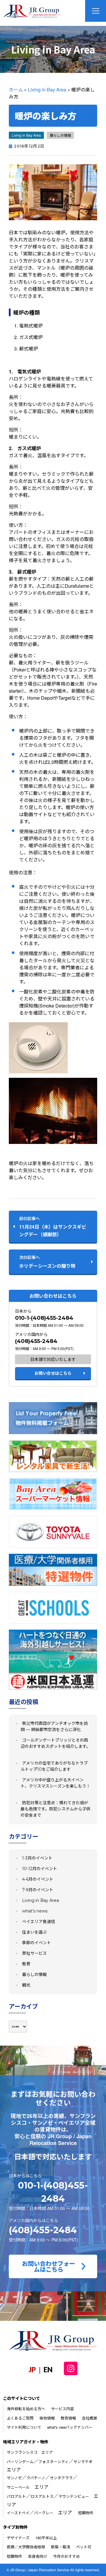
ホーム (16, 90)
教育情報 (68, 2418)
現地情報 (47, 2418)
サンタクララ (61, 2478)
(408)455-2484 (36, 1341)
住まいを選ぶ (34, 1932)
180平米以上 (46, 2538)
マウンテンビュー (74, 2496)
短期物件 (86, 2513)
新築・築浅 (61, 2547)
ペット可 (84, 2547)
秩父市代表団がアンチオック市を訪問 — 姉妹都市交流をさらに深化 (54, 1726)
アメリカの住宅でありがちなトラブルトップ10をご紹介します (54, 1766)
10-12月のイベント (40, 1869)
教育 (26, 1964)
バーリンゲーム (20, 2461)
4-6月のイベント (38, 1879)
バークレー (44, 2513)
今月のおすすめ (66, 2556)
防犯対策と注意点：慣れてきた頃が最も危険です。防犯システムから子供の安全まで (56, 1809)
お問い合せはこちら (53, 1373)
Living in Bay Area (47, 90)
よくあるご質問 (20, 2418)
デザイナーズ (18, 2538)
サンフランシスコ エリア (30, 2452)
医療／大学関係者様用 (26, 2547)
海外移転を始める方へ (26, 2409)
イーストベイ (18, 2513)
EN (48, 2369)
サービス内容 (62, 2409)
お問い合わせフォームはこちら (49, 2266)
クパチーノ (36, 2478)
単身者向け (38, 2556)
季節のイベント (37, 1943)
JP (32, 2369)
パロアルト (16, 2496)
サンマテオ (83, 2461)
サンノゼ (14, 2478)
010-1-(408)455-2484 (44, 1318)
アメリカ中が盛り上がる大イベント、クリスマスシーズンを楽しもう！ (56, 1783)
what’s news (35, 1911)
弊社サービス (34, 1953)
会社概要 (90, 2418)
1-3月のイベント (37, 1858)
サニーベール (18, 2487)
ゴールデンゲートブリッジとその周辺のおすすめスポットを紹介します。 (56, 1743)
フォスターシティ (53, 2461)
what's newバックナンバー (70, 2427)
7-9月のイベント (38, 1890)
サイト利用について (24, 2427)
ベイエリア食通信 (39, 1922)
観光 (26, 1985)
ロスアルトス (42, 2496)
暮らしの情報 (60, 135)
